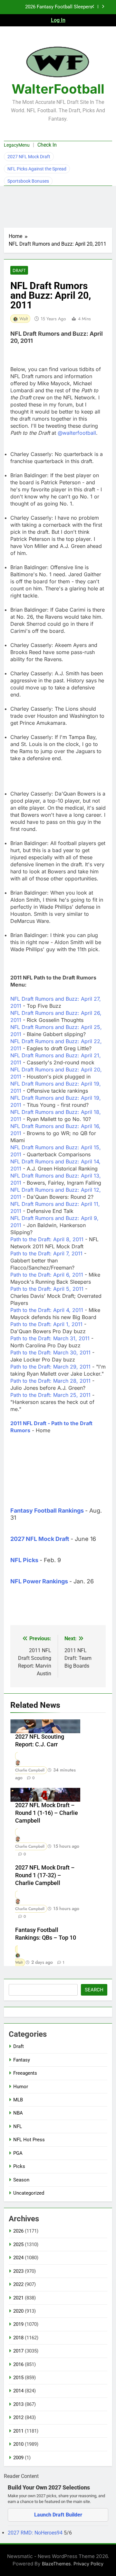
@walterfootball (77, 433)
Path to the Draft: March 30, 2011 (51, 1352)
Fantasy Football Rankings (47, 1511)
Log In (58, 20)
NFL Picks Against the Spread (37, 169)
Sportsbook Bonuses (28, 181)
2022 (18, 2284)
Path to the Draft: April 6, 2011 (48, 1275)
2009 (18, 2458)
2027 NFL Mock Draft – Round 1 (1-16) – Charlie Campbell (47, 1813)
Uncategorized (29, 2193)
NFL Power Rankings (39, 1581)
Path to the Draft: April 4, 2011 (48, 1310)
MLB (18, 2100)
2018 (18, 2338)
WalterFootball (58, 89)
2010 (18, 2444)
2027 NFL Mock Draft (29, 157)
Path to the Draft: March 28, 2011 (51, 1381)
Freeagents (25, 2073)
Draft (19, 270)
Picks (19, 2166)
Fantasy (22, 2060)
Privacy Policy (88, 2564)
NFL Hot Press (29, 2140)
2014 (18, 2391)
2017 (18, 2351)
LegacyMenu (17, 145)
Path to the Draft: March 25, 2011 (51, 1395)
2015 (18, 2378)
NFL (18, 2126)
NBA (18, 2113)
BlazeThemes (56, 2564)
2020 (18, 2311)
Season (21, 2180)
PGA (18, 2153)
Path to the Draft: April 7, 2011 (47, 1253)
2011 (18, 2431)
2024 (18, 2258)
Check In (47, 145)
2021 (18, 2298)
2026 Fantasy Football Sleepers (59, 7)
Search (94, 1990)
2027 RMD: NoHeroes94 (36, 2533)
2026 (18, 2231)
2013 (18, 2404)
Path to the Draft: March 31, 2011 (51, 1338)
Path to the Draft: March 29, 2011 (51, 1367)
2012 (18, 2417)
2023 (18, 2271)
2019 (18, 2324)
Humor (21, 2087)
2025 (18, 2244)
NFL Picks (24, 1560)
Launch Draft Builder (58, 2515)
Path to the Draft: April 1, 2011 (47, 1324)
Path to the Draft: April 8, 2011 (48, 1239)
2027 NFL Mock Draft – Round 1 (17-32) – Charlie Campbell (45, 1875)
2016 (18, 2364)
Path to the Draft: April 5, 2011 (48, 1289)
